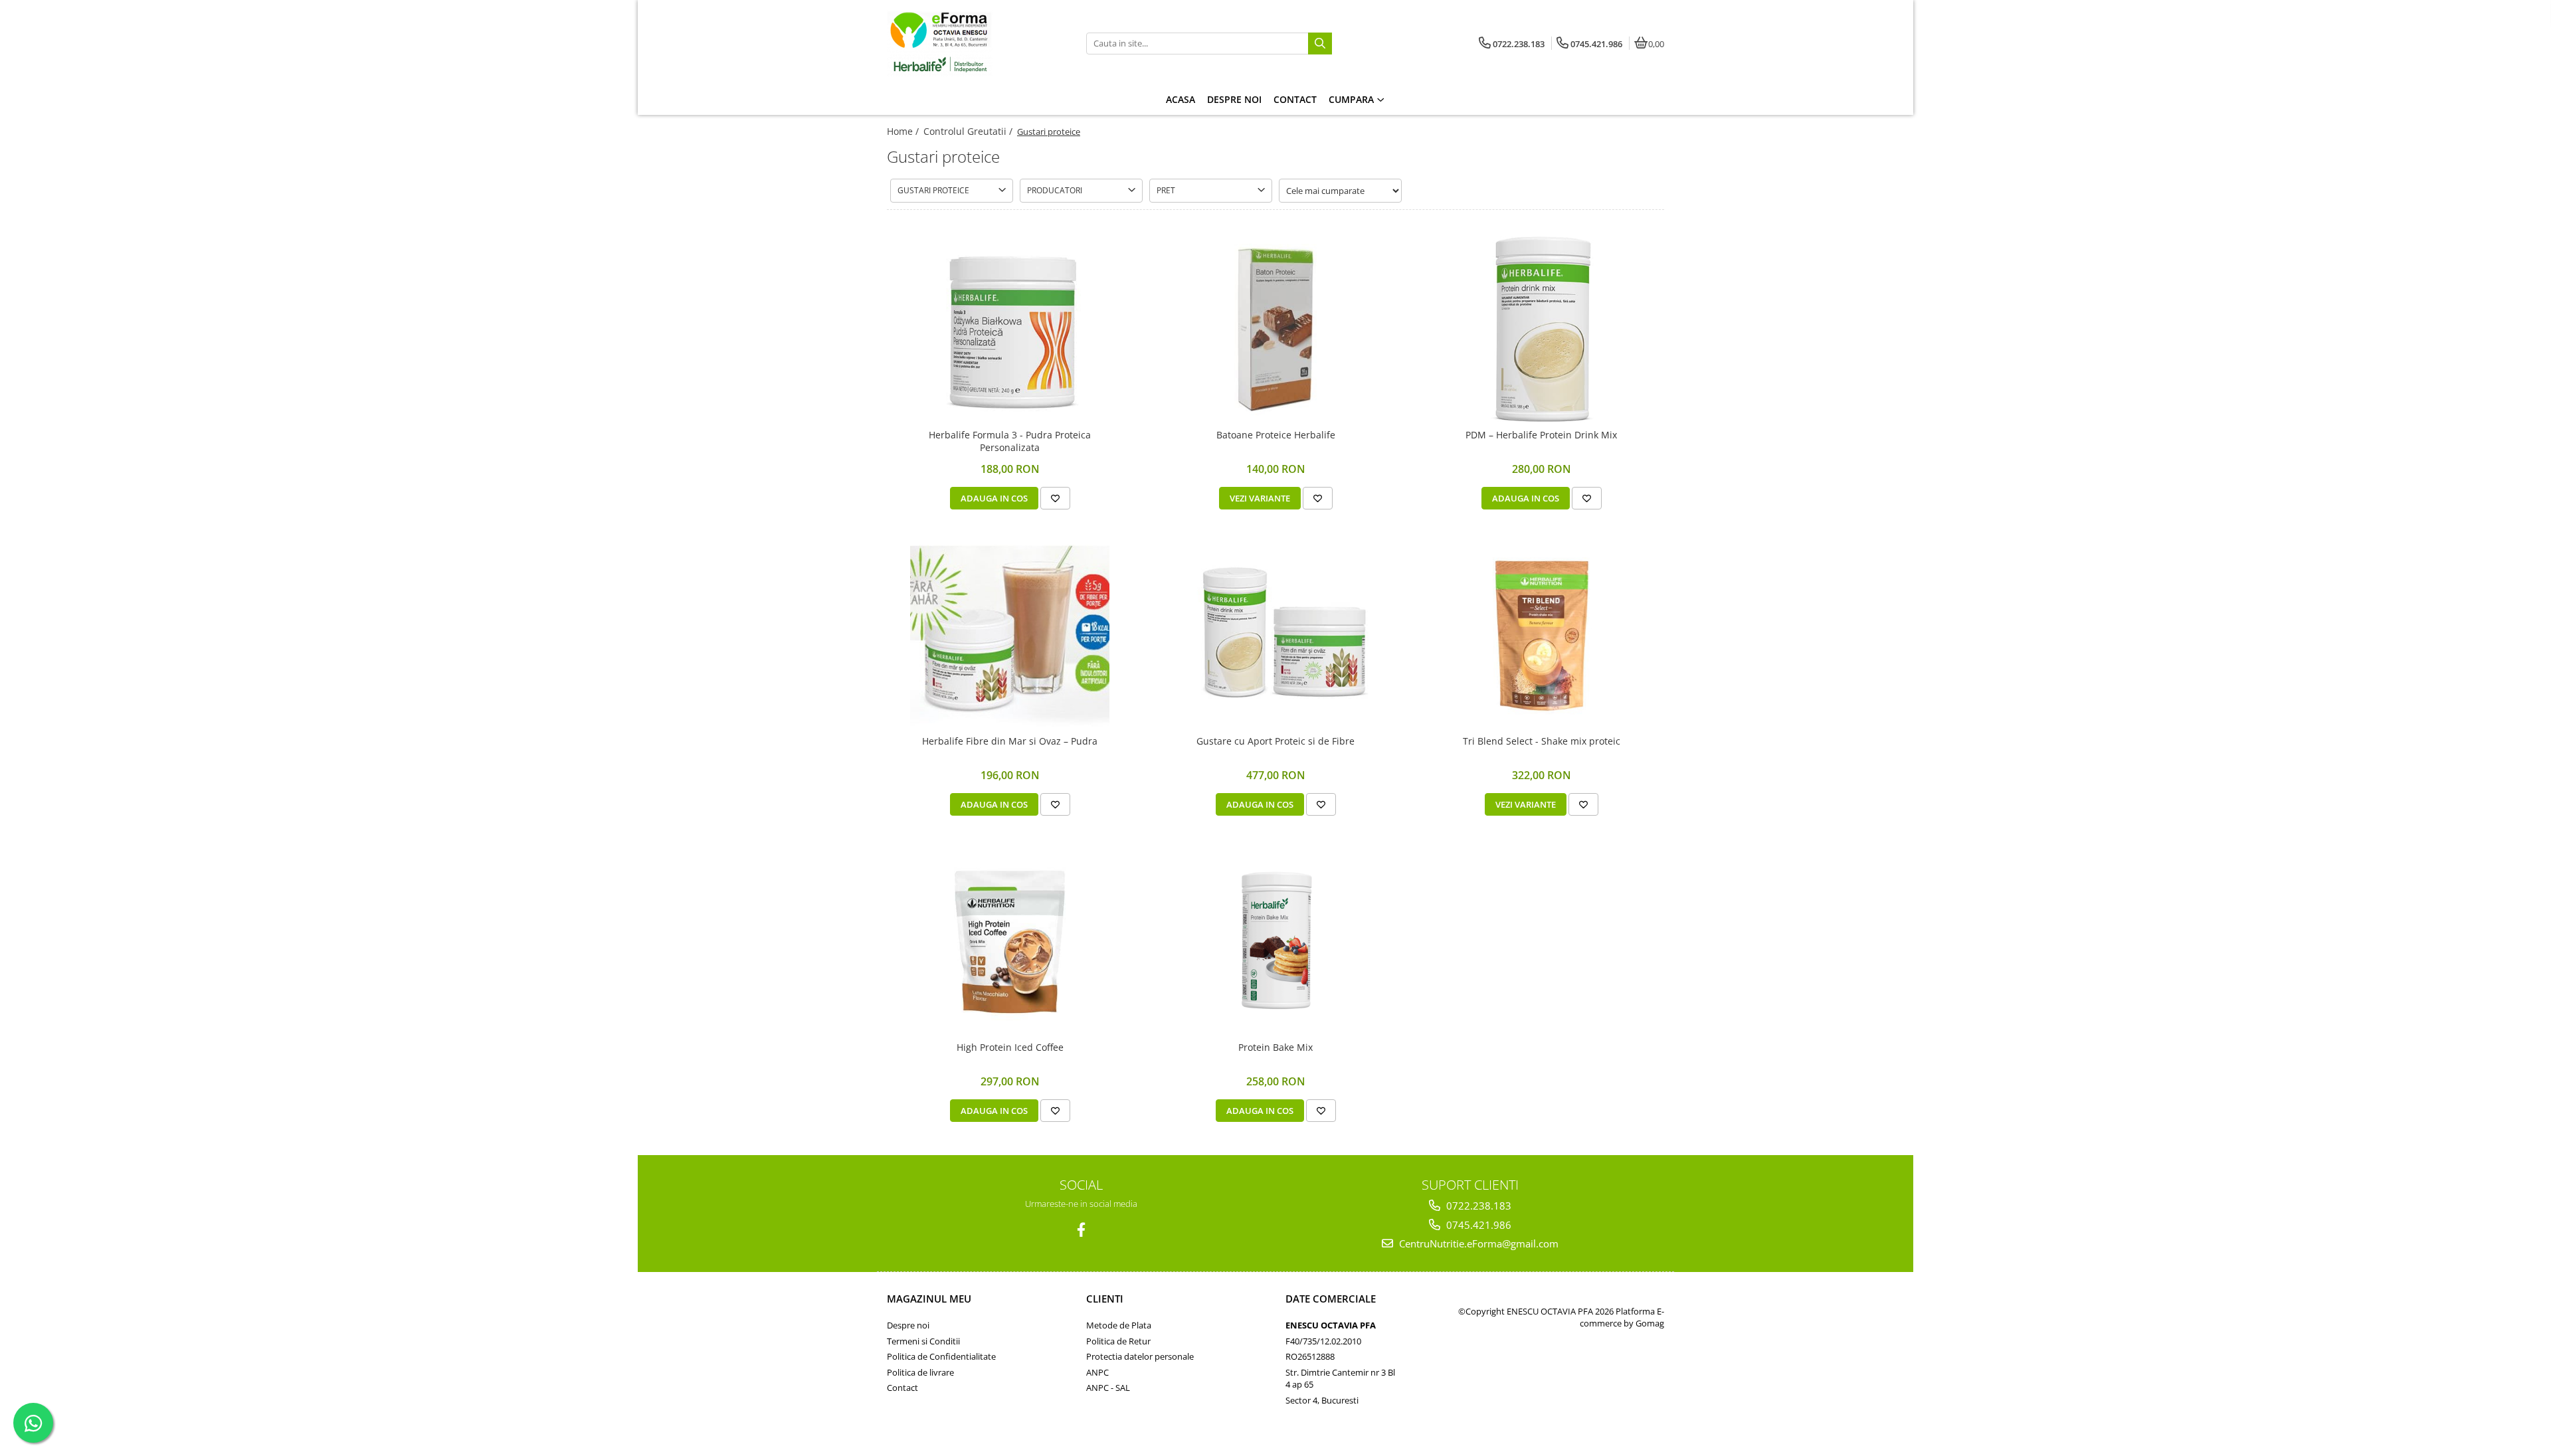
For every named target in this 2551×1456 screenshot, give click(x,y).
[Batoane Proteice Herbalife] (1275, 329)
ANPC (1097, 1372)
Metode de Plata (1119, 1325)
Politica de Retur (1118, 1341)
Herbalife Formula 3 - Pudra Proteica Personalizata (1010, 441)
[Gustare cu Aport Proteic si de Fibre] (1275, 636)
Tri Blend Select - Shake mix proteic (1542, 741)
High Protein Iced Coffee (1010, 1047)
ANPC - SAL (1108, 1388)
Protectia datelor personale (1140, 1356)
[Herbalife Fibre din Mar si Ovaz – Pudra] (1010, 636)
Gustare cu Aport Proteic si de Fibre (1275, 741)
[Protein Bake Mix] (1275, 942)
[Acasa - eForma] (970, 43)
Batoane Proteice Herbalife (1276, 435)
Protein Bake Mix (1275, 1047)
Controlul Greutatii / (969, 131)
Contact (902, 1388)
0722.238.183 (1477, 1206)
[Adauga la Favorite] (1055, 498)
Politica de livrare (920, 1372)
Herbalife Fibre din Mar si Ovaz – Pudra (1010, 741)
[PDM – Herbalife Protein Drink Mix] (1541, 329)
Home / (904, 131)
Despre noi (908, 1325)
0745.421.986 (1477, 1225)
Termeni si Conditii (923, 1341)
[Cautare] (1320, 44)
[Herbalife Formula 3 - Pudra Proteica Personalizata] (1010, 329)
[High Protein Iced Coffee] (1010, 942)
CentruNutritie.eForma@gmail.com (1477, 1243)
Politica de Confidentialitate (941, 1356)
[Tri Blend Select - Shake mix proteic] (1541, 636)
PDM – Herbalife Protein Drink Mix (1541, 435)
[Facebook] (1081, 1230)
